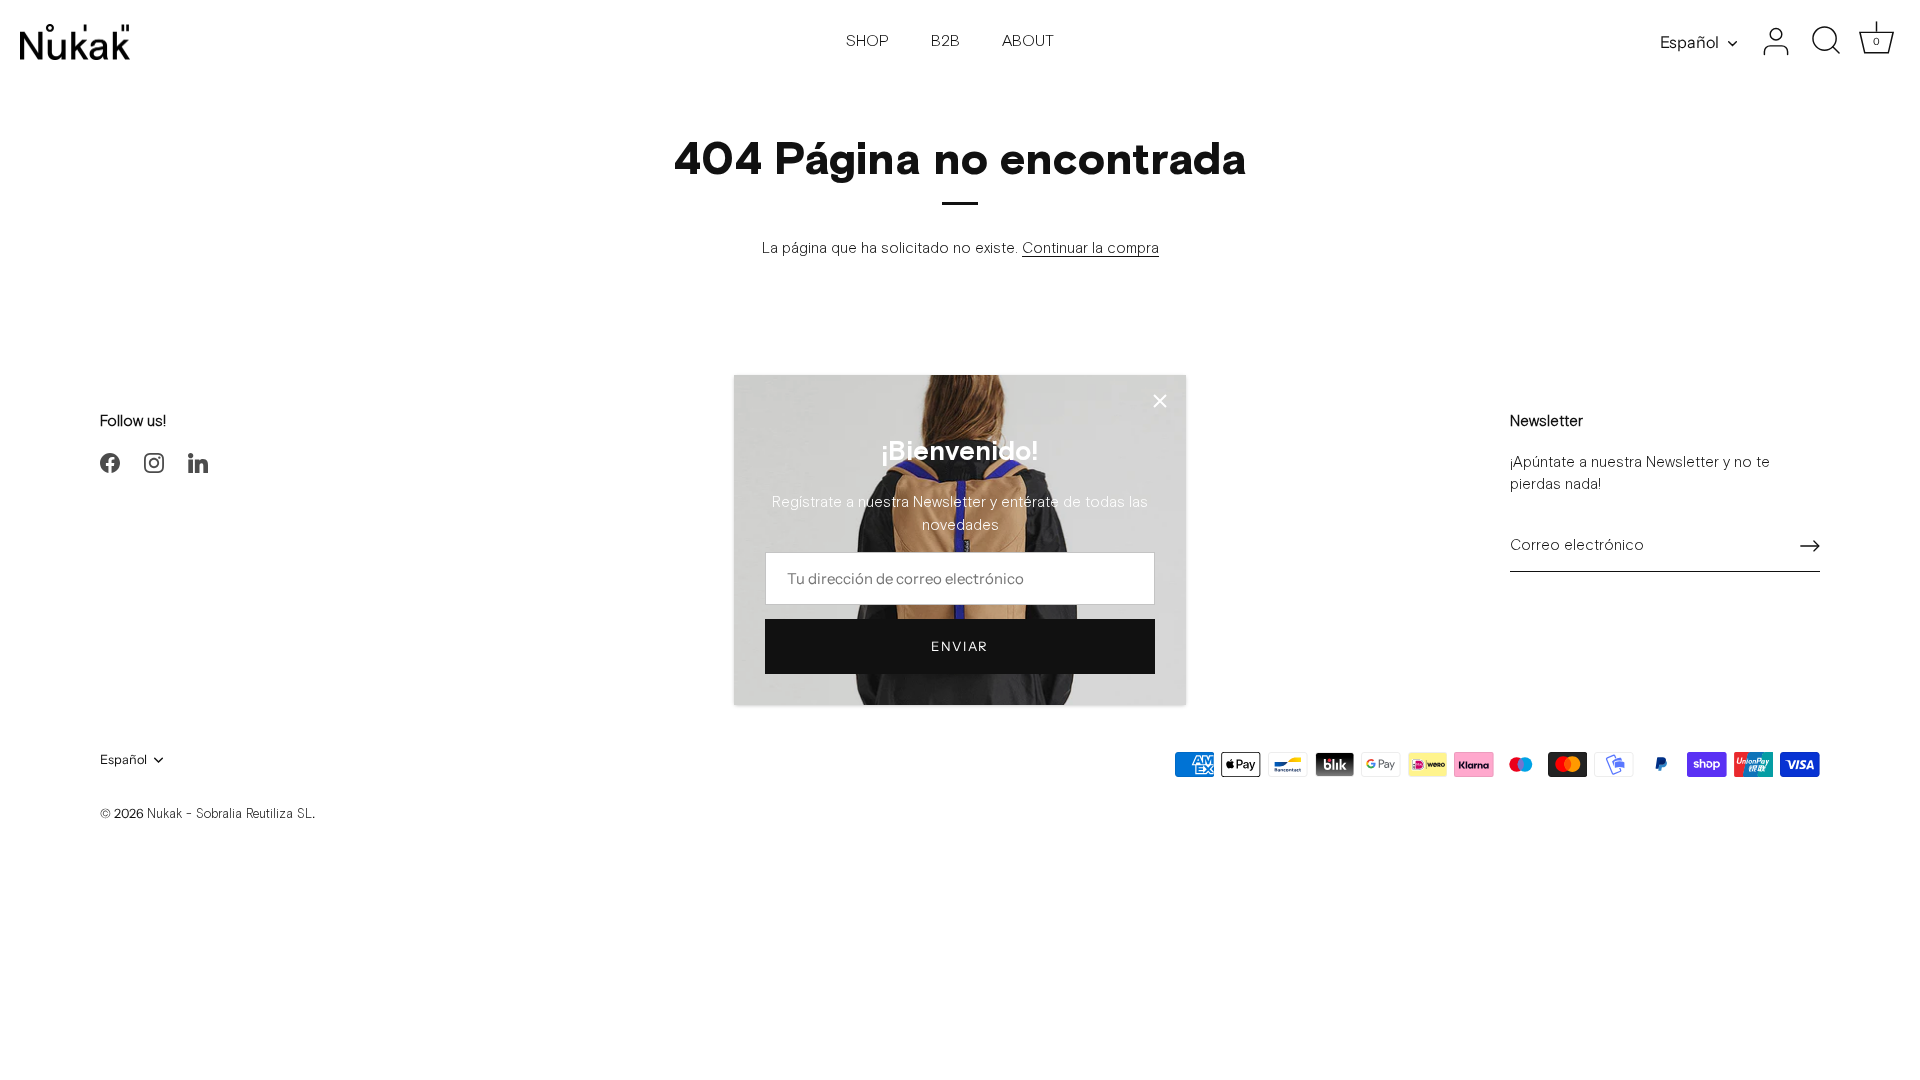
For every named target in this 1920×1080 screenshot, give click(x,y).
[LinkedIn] (198, 462)
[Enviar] (1810, 546)
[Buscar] (1826, 42)
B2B (945, 41)
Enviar (960, 646)
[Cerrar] (1160, 401)
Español (1689, 42)
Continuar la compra (1090, 248)
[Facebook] (110, 462)
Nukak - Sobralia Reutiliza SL (229, 814)
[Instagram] (154, 462)
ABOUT (1028, 41)
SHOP (867, 41)
